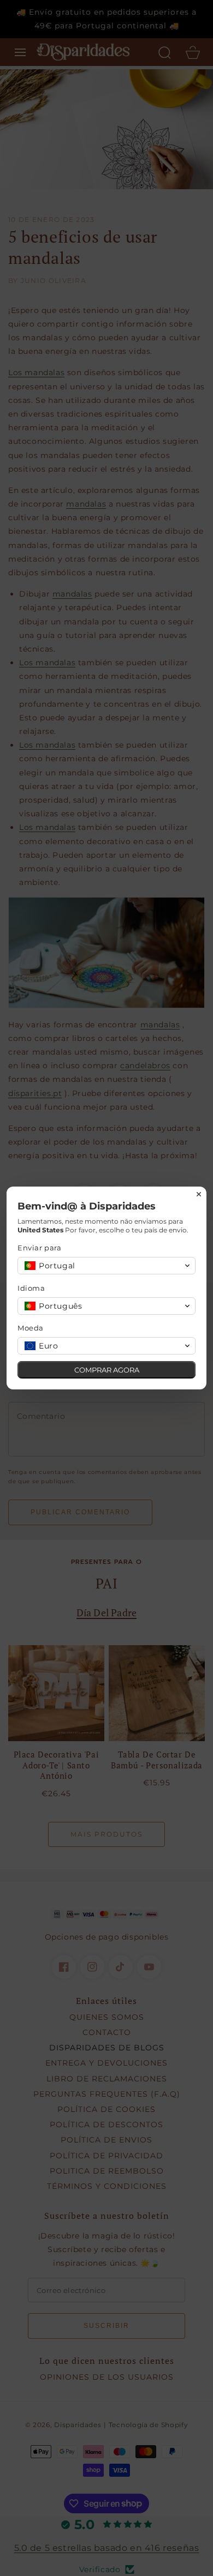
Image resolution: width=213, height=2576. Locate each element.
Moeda (31, 1328)
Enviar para (40, 1248)
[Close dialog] (199, 1194)
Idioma (31, 1288)
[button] (106, 1266)
